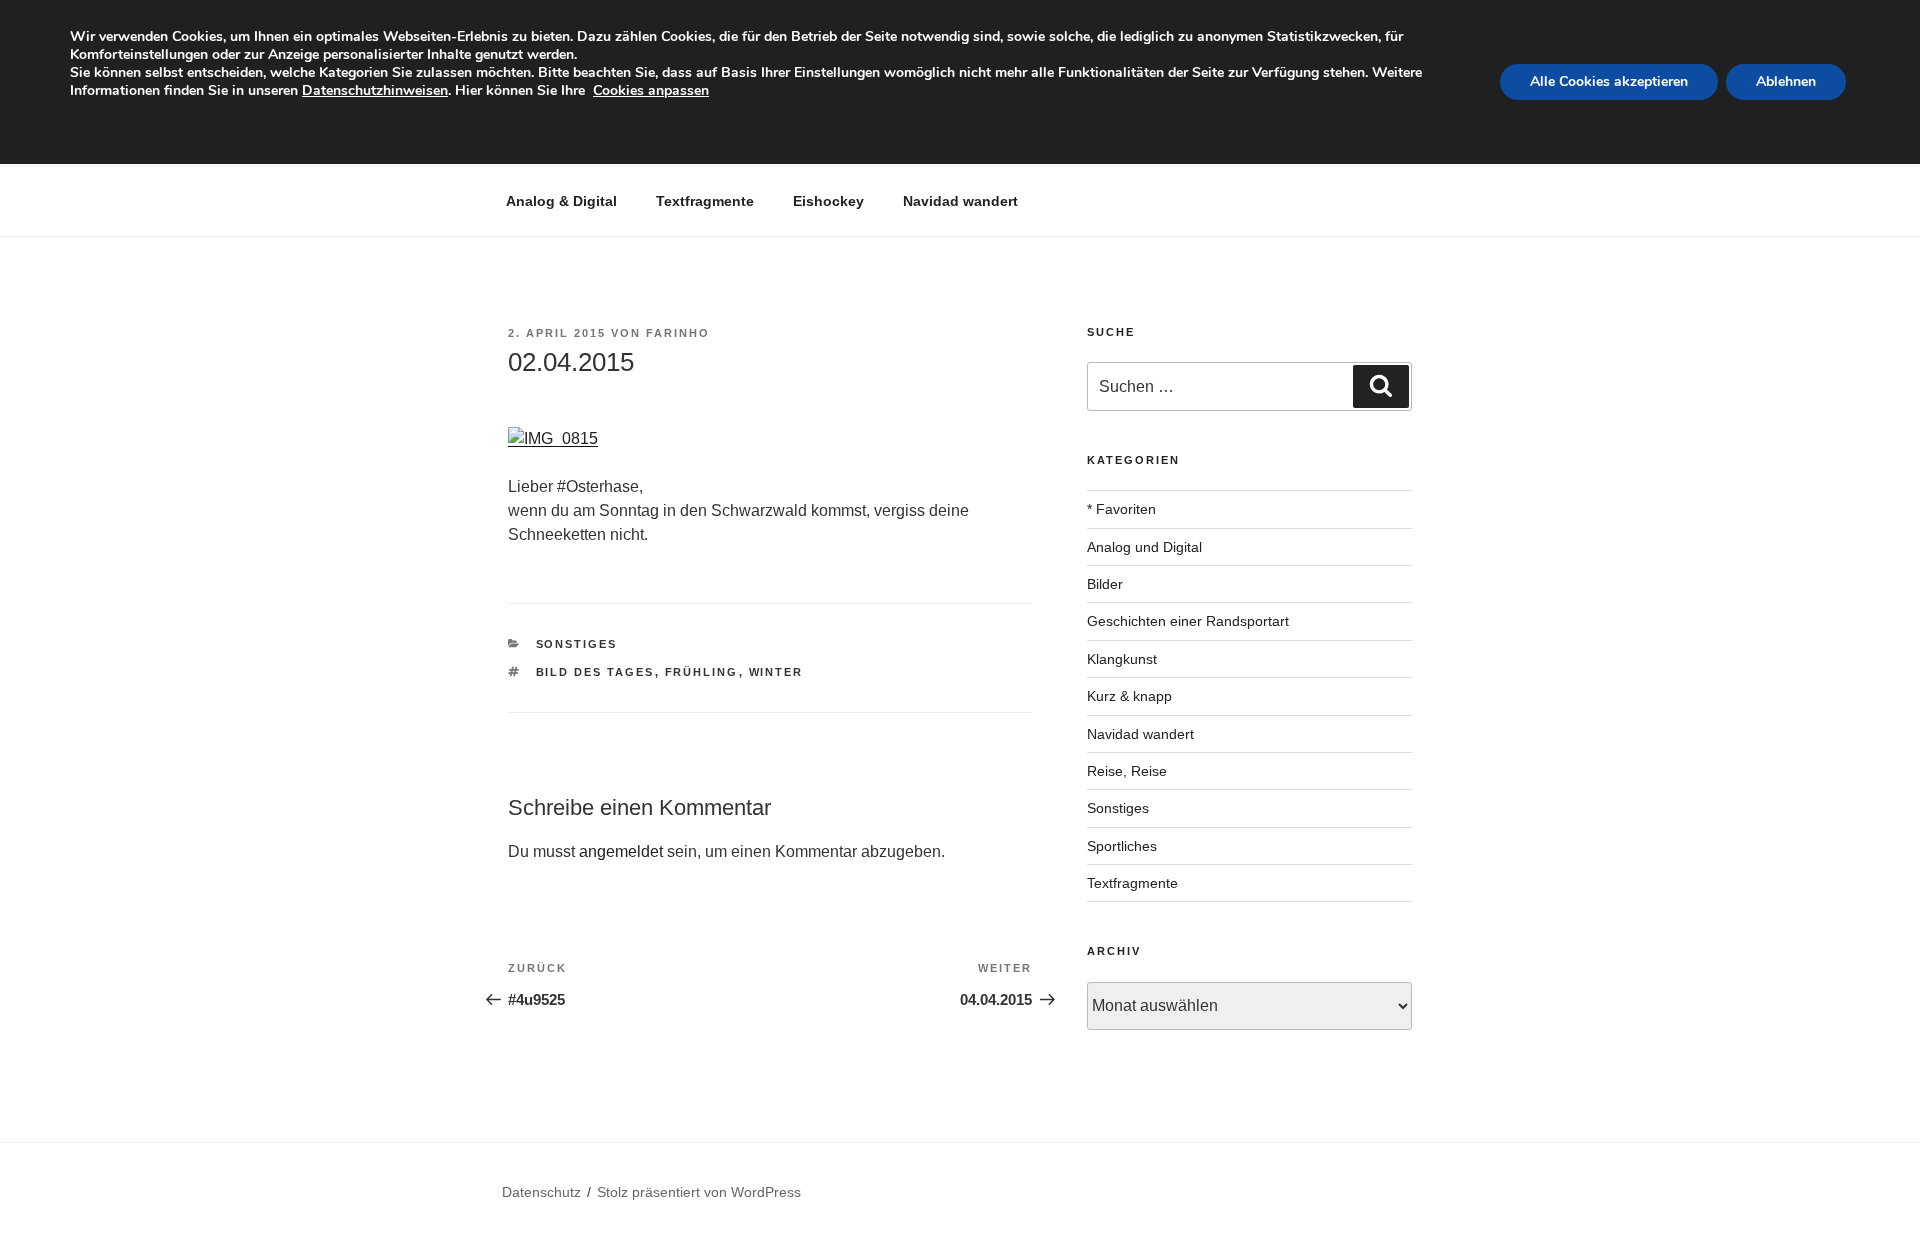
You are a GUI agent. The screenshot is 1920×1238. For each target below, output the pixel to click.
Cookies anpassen (651, 90)
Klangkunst (1122, 659)
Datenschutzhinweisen (375, 90)
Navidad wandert (960, 201)
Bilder (1105, 584)
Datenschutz (541, 1192)
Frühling (702, 672)
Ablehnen (1786, 81)
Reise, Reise (1127, 771)
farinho (678, 333)
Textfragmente (705, 201)
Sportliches (1122, 846)
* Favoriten (1121, 509)
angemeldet (621, 851)
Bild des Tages (595, 672)
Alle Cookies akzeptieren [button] (1609, 81)
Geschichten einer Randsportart (1188, 621)
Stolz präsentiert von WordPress (699, 1192)
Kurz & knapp (1129, 696)
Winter (776, 672)
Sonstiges (577, 644)
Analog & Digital (561, 201)
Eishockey (828, 201)
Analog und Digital (1144, 547)
